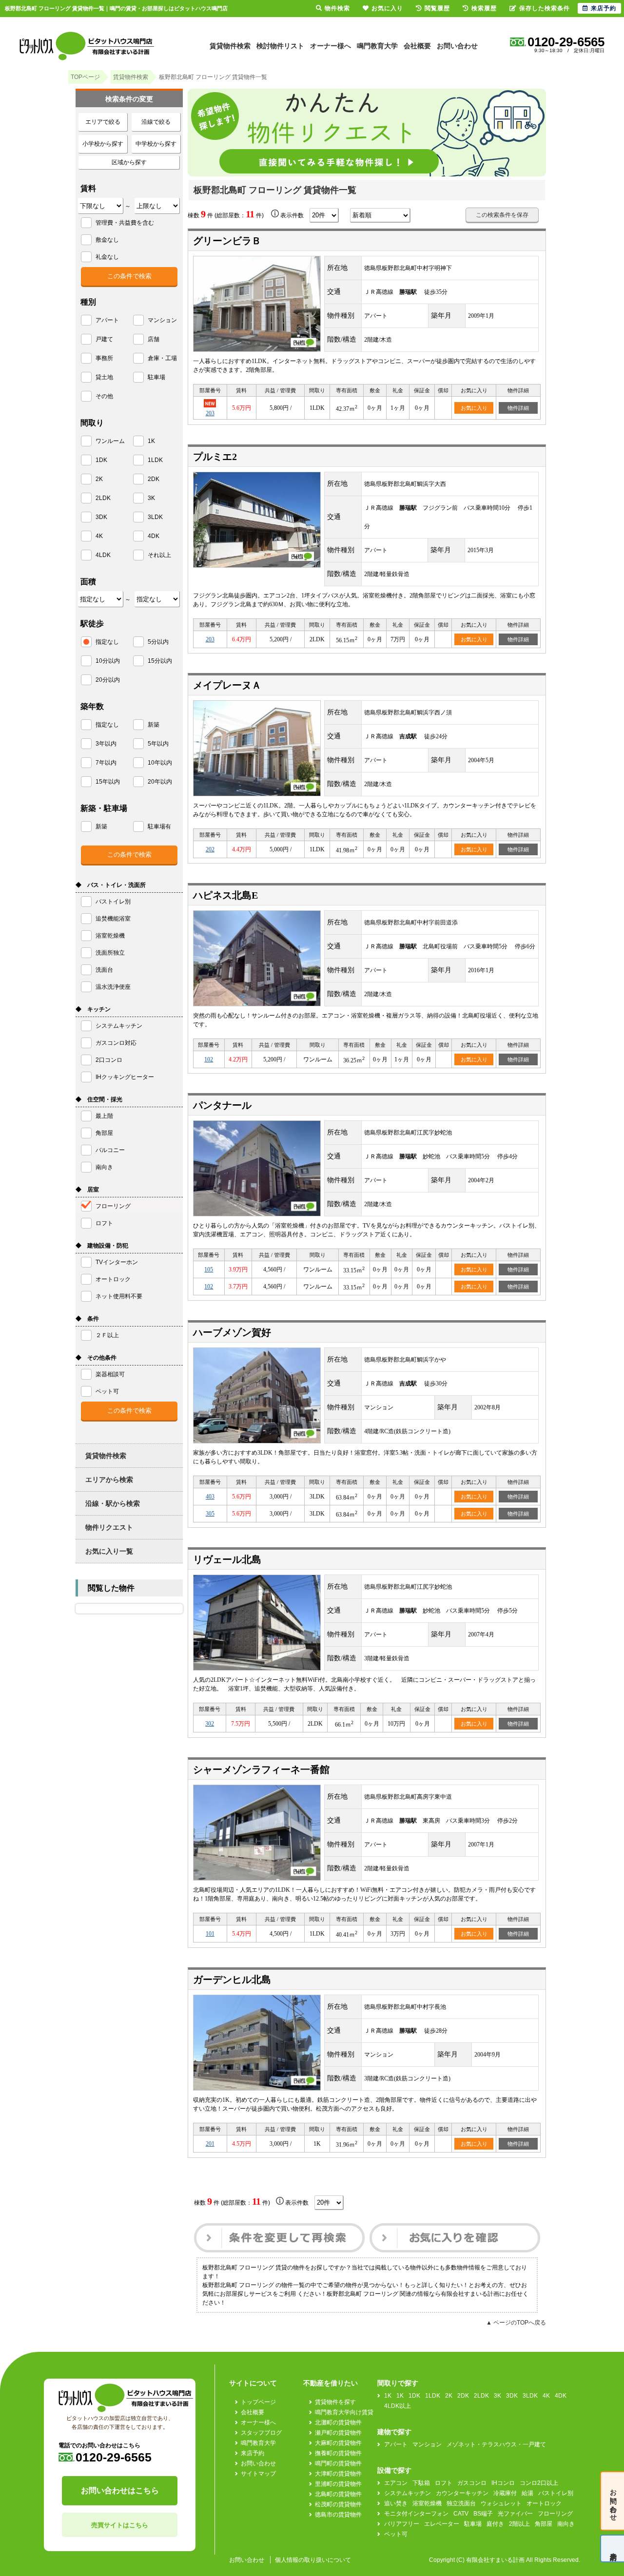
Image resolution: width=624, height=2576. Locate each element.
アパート (396, 2444)
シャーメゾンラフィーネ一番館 (261, 1769)
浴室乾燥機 (427, 2503)
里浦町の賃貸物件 (338, 2484)
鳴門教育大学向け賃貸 (344, 2412)
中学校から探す (156, 144)
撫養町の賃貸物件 (338, 2453)
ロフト (444, 2483)
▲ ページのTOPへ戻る (516, 2323)
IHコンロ (503, 2483)
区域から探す (129, 162)
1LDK (433, 2396)
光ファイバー (515, 2514)
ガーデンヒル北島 (232, 1980)
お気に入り (474, 408)
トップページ (258, 2402)
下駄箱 (421, 2483)
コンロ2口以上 (539, 2483)
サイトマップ (258, 2474)
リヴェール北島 (227, 1559)
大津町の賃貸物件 (338, 2474)
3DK (512, 2396)
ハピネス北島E (225, 895)
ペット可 (396, 2534)
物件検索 (337, 8)
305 (210, 1514)
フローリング (555, 2514)
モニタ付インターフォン (416, 2514)
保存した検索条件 (545, 8)
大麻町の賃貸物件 (338, 2443)
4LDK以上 (398, 2406)
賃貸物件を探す (335, 2402)
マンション (427, 2444)
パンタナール (222, 1105)
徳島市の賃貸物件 (338, 2515)
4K (546, 2396)
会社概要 (417, 46)
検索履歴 (484, 8)
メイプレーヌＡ (227, 685)
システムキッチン (408, 2493)
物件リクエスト (109, 1527)
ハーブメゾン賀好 (232, 1332)
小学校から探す (103, 144)
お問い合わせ (457, 46)
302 (210, 1724)
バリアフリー (402, 2524)
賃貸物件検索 (230, 46)
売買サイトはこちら (120, 2525)
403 (210, 1497)
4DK (561, 2396)
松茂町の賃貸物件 (338, 2504)
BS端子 (483, 2514)
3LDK (530, 2396)
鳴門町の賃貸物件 (338, 2463)
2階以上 (519, 2524)
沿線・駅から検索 (113, 1503)
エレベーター (442, 2524)
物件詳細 (518, 408)
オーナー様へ (331, 46)
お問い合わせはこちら (120, 2490)
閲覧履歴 (437, 8)
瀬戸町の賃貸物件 (338, 2433)
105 (209, 1269)
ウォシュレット (501, 2503)
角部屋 (544, 2524)
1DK (414, 2396)
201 (210, 2144)
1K (388, 2396)
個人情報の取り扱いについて (313, 2560)
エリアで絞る (103, 122)
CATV (461, 2514)
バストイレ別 (556, 2493)
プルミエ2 (215, 457)
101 (210, 1934)
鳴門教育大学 (377, 46)
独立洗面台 (461, 2503)
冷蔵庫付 (505, 2493)
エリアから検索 (109, 1480)
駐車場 (473, 2524)
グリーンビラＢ (227, 241)
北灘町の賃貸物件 (338, 2422)
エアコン (396, 2483)
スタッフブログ (261, 2433)
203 (210, 639)
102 (209, 1059)
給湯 (527, 2493)
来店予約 (253, 2453)
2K (449, 2396)
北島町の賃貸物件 (338, 2494)
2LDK (481, 2396)
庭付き (495, 2524)
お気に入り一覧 (109, 1551)
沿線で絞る (156, 122)
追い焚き (396, 2503)
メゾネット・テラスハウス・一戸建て (496, 2444)
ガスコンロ (472, 2483)
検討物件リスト (280, 46)
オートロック (544, 2503)
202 (210, 849)
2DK (463, 2396)
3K (497, 2396)
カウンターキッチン (462, 2493)
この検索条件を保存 (502, 215)
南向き (566, 2524)
